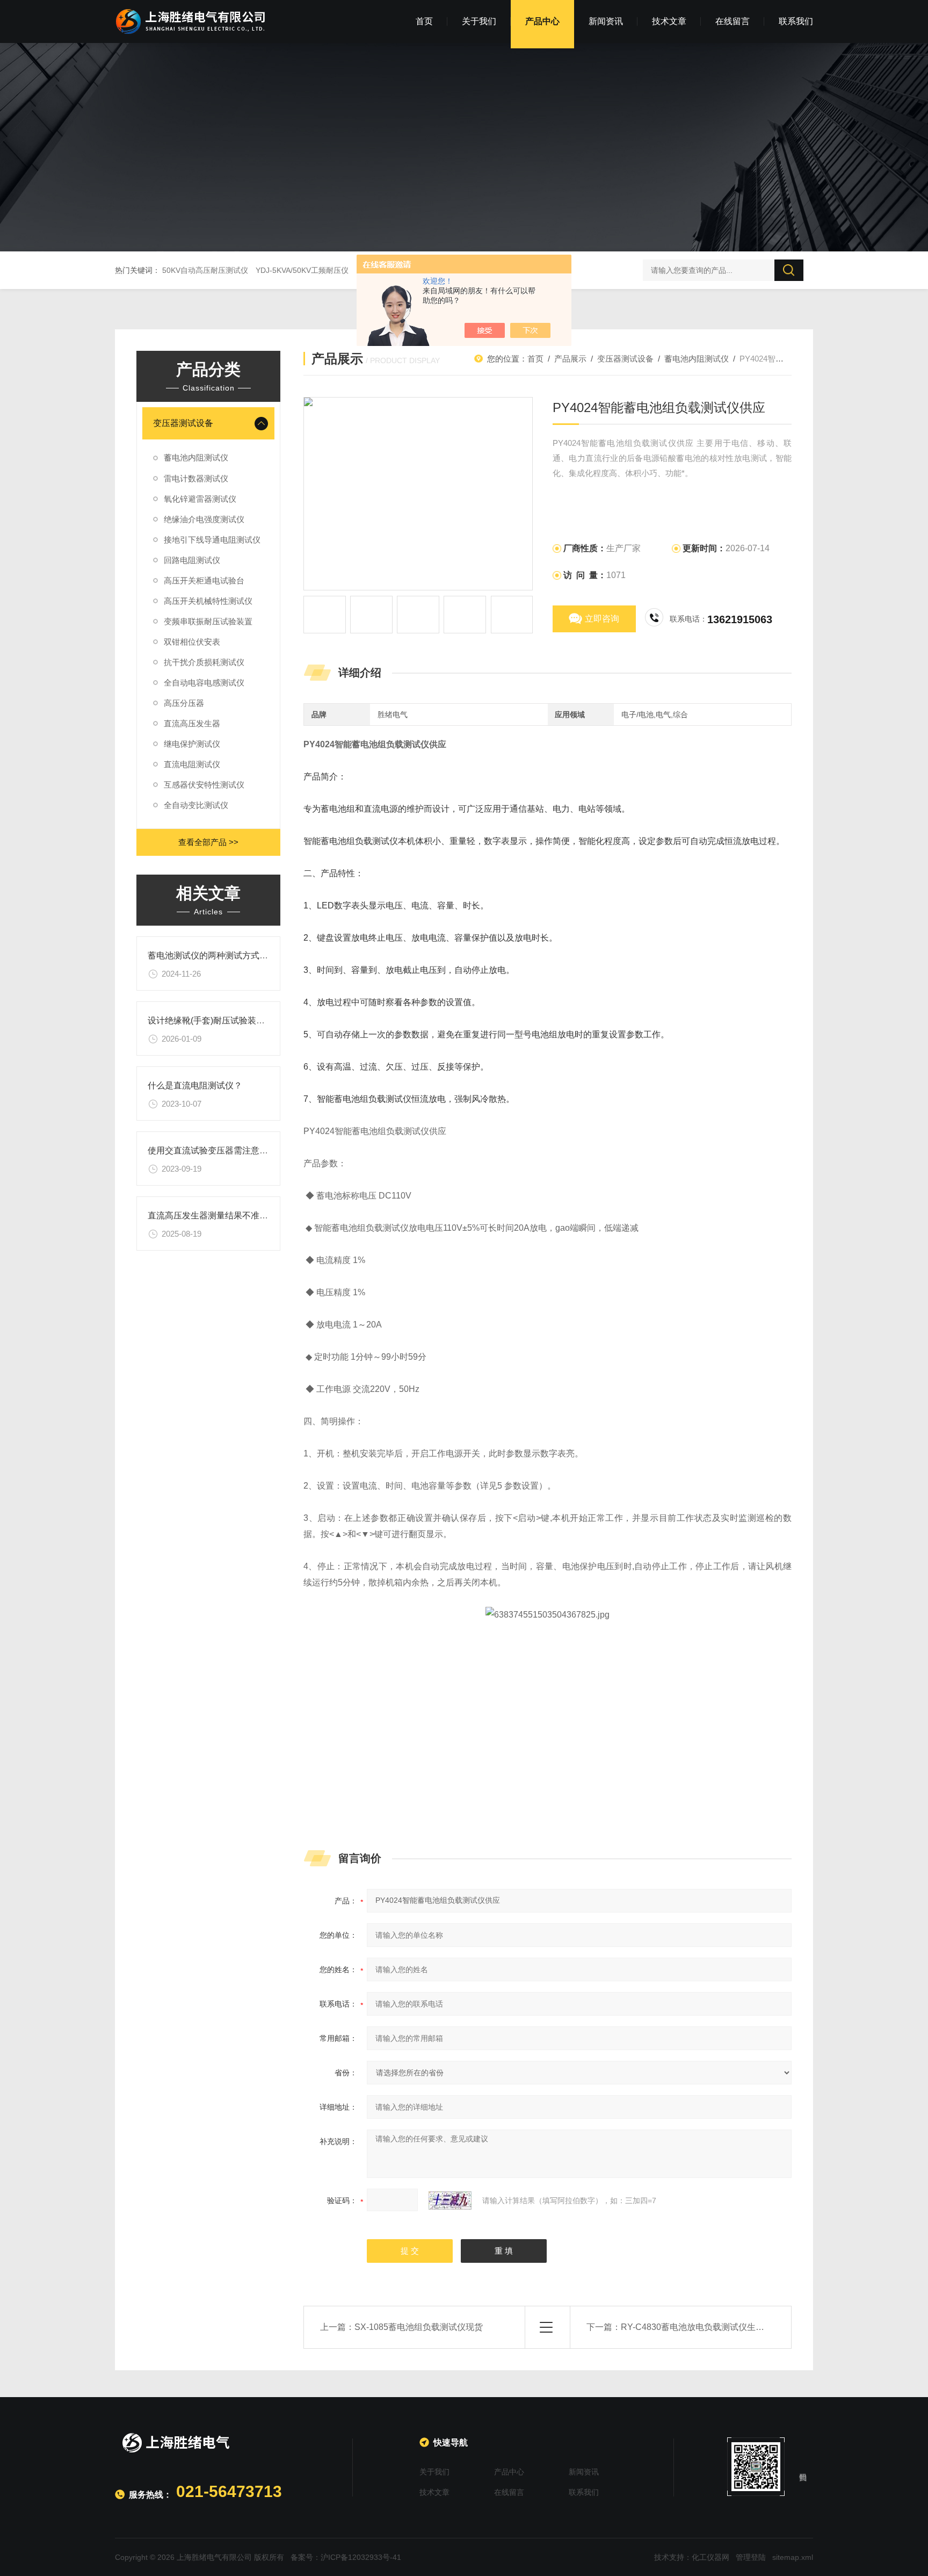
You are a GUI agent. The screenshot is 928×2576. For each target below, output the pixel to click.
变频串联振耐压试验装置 (208, 621)
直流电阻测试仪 (192, 764)
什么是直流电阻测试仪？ (195, 1085)
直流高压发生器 (192, 723)
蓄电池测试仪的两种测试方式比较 (212, 955)
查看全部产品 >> (208, 842)
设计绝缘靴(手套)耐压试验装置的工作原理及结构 (241, 1020)
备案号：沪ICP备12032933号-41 (346, 2557)
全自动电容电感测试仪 (204, 683)
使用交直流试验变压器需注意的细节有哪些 (229, 1150)
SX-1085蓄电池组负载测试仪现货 (419, 2327)
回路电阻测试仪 (192, 560)
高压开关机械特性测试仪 (208, 601)
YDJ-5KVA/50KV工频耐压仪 (302, 270)
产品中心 (542, 21)
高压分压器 (184, 703)
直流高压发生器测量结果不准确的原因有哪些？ (238, 1215)
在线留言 (733, 21)
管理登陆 (751, 2557)
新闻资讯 (606, 21)
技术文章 (669, 21)
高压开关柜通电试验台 (204, 580)
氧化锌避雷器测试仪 (200, 499)
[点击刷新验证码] (450, 2200)
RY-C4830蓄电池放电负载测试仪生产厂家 (701, 2327)
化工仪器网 (711, 2557)
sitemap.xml (793, 2557)
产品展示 (570, 359)
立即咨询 (602, 619)
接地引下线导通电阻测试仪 (212, 540)
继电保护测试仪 (192, 744)
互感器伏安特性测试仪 (204, 785)
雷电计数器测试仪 (196, 478)
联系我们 (796, 21)
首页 (424, 21)
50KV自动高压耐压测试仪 (205, 270)
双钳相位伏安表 (192, 642)
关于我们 (479, 21)
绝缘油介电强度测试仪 (204, 519)
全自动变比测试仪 (196, 805)
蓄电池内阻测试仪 (196, 457)
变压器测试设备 (183, 423)
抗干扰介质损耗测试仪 (204, 662)
